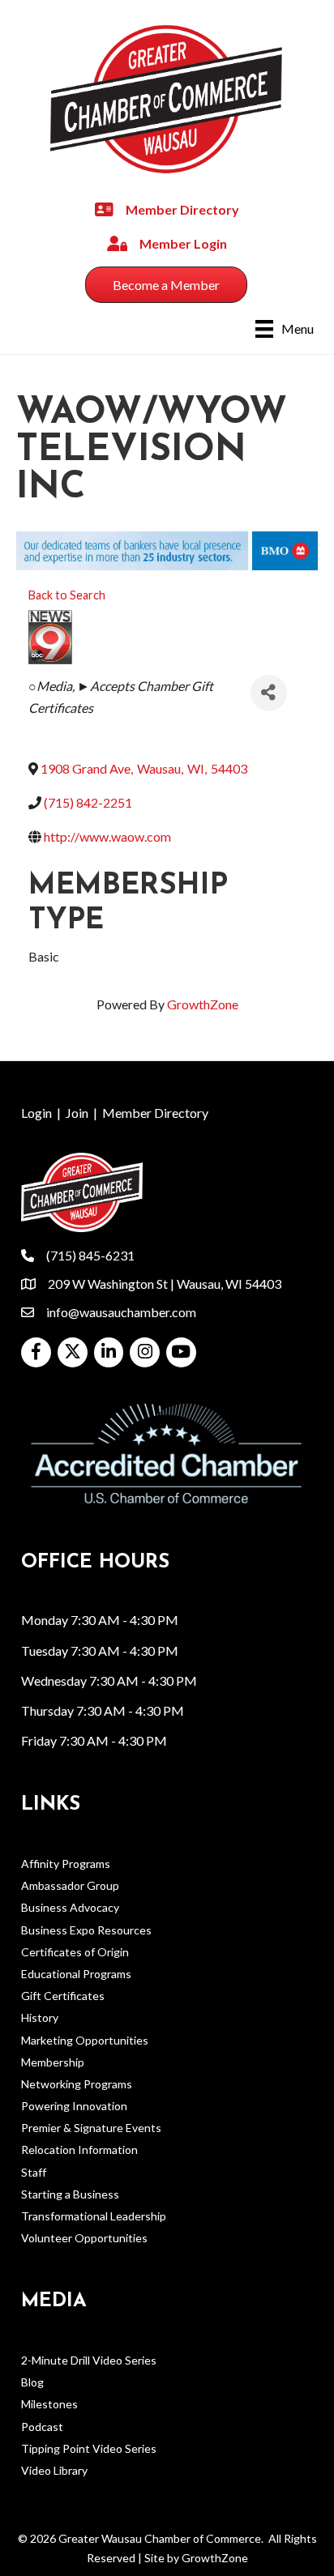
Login (36, 1113)
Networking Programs (77, 2084)
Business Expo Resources (86, 1930)
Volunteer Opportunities (84, 2238)
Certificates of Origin (75, 1952)
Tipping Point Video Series (89, 2448)
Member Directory (155, 1113)
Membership (53, 2062)
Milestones (49, 2404)
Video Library (54, 2470)
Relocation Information (79, 2150)
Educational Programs (76, 1974)
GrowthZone (203, 1004)
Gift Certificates (63, 1996)
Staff (34, 2172)
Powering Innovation (74, 2106)
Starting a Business (70, 2194)
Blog (32, 2382)
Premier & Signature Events (91, 2128)
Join (77, 1113)
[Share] (269, 693)
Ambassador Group (70, 1885)
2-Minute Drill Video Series (89, 2360)
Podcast (42, 2427)
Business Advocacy (70, 1907)
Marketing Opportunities (85, 2040)
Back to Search (67, 595)
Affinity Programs (66, 1864)
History (40, 2017)
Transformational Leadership (94, 2216)
